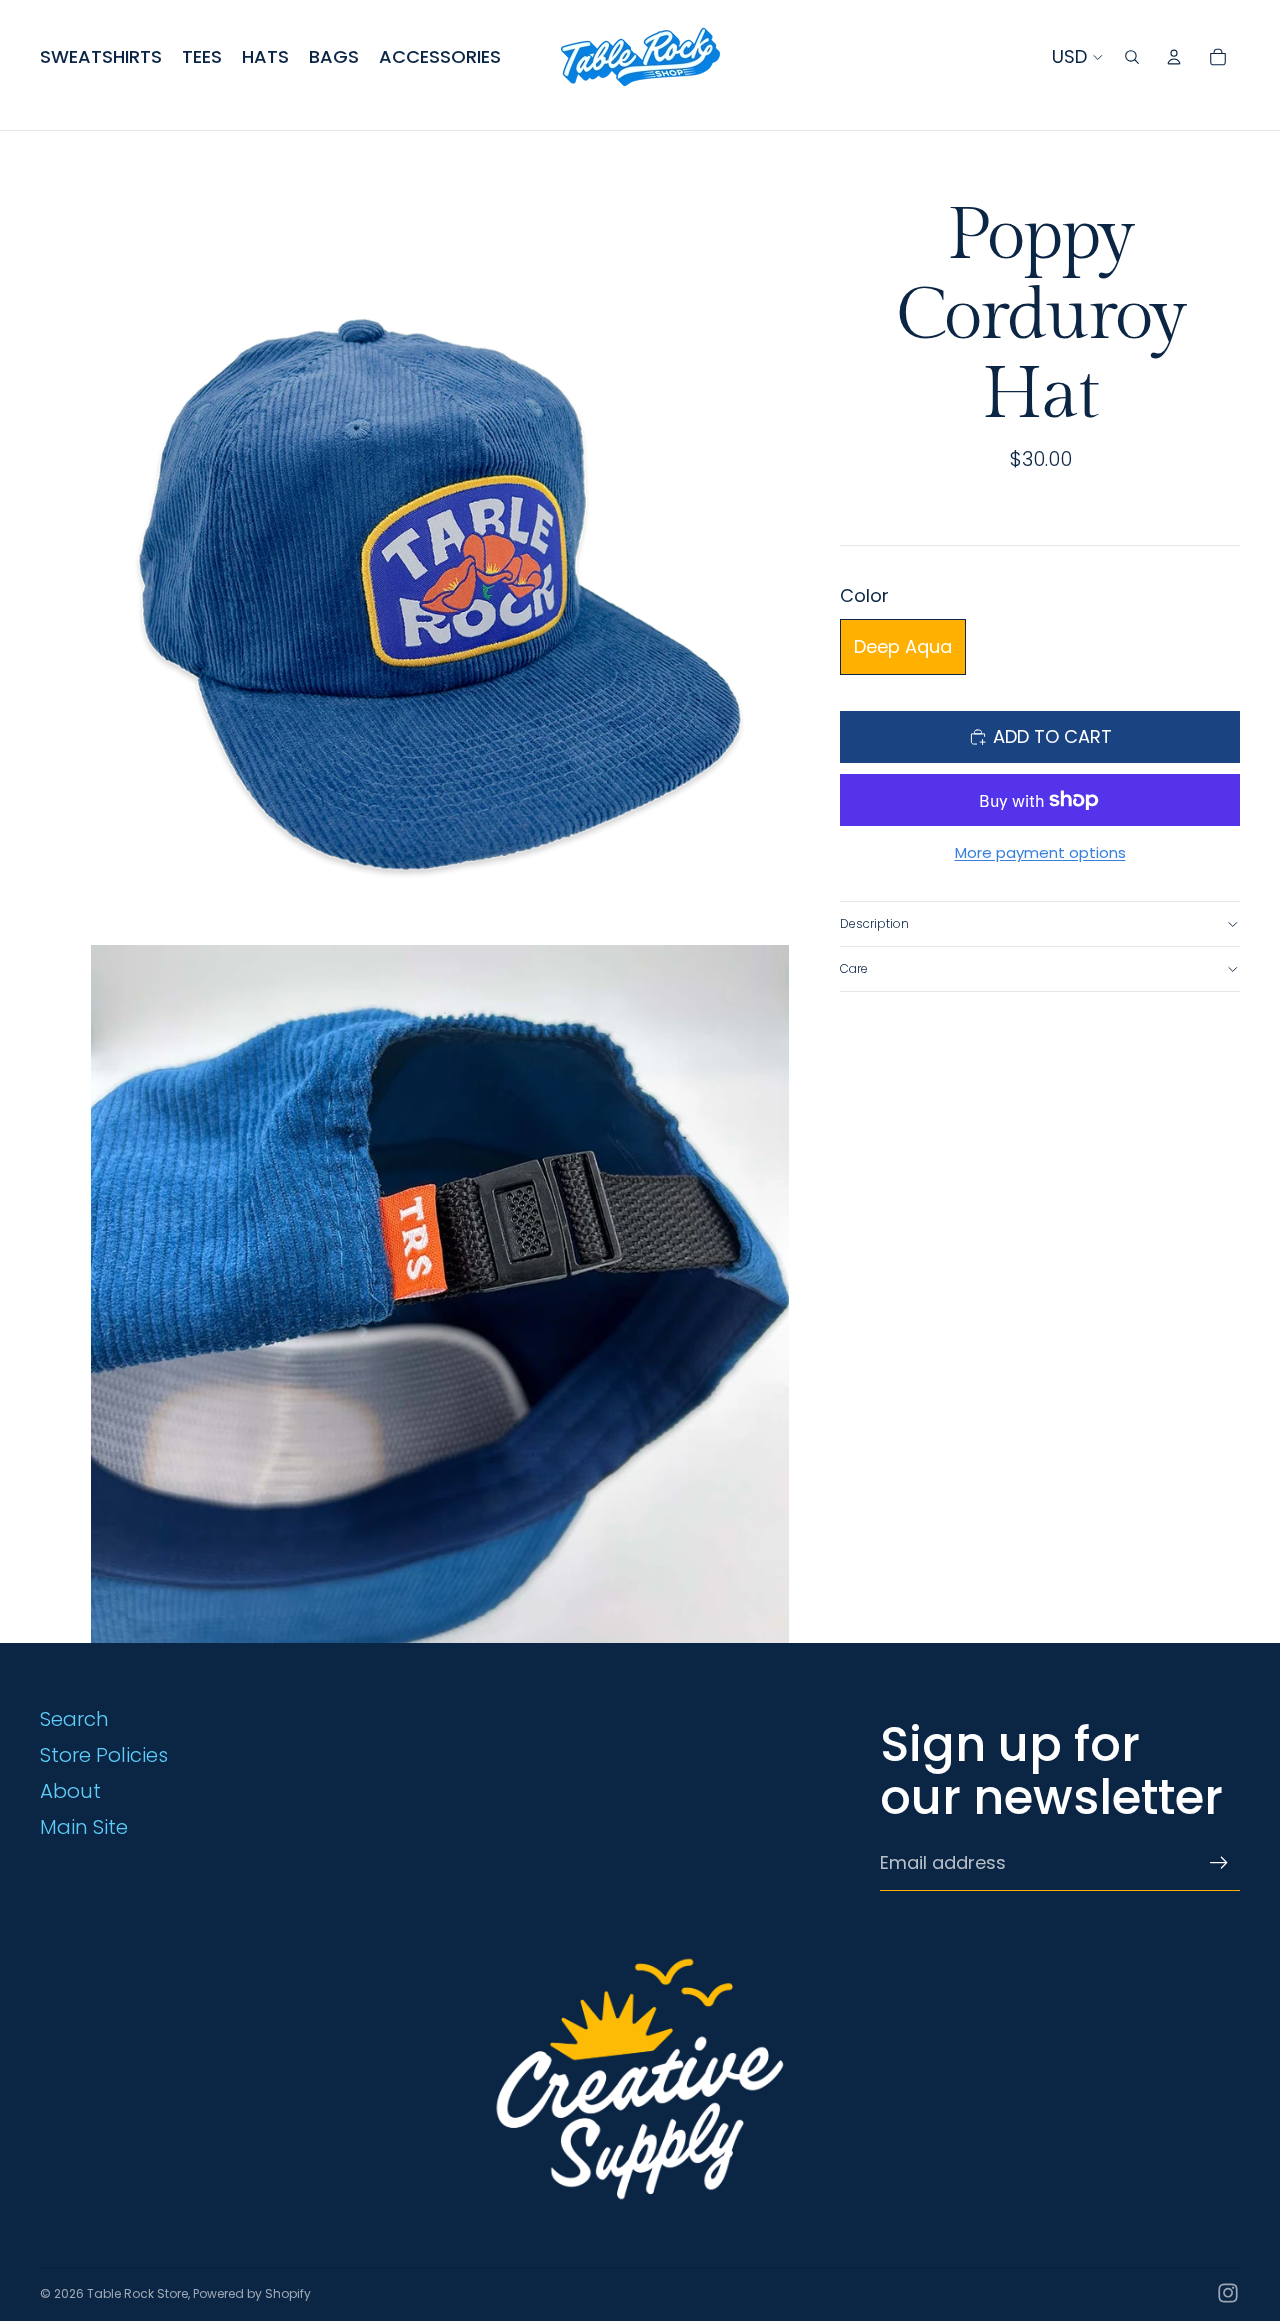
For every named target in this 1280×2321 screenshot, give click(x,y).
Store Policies (104, 1755)
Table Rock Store (137, 2293)
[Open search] (1132, 57)
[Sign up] (1219, 1863)
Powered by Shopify (252, 2293)
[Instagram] (1228, 2293)
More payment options (1040, 852)
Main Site (84, 1827)
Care (854, 968)
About (70, 1791)
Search (74, 1719)
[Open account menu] (1174, 57)
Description (874, 923)
